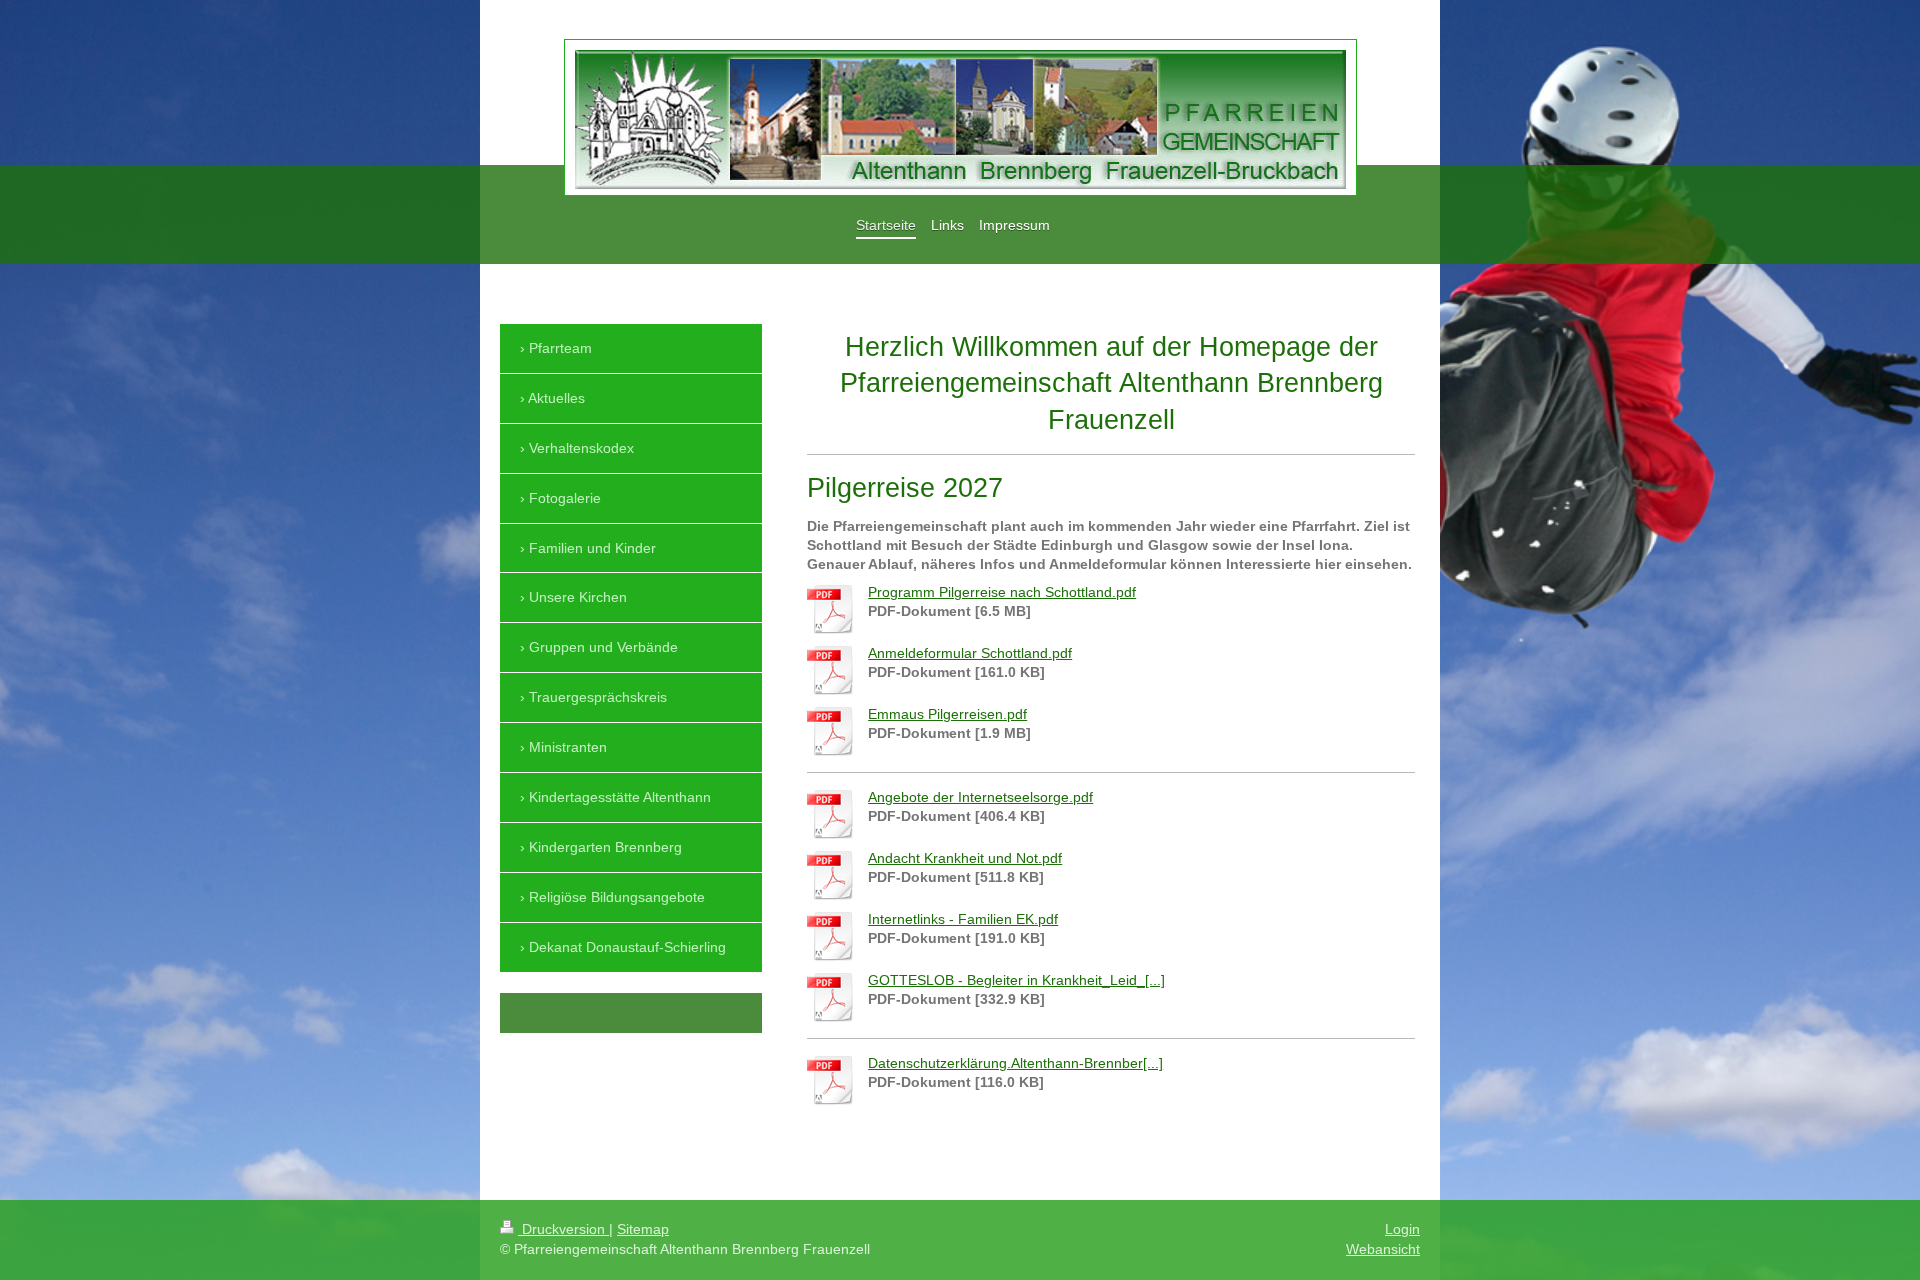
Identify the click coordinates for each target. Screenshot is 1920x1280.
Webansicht (1383, 1249)
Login (1402, 1229)
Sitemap (643, 1229)
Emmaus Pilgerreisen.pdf (947, 714)
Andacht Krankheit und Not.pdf (965, 858)
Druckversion (563, 1229)
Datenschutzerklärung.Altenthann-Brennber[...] (1015, 1063)
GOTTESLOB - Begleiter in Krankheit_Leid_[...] (1016, 980)
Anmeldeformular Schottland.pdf (970, 653)
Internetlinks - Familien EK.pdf (963, 919)
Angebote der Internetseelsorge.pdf (980, 797)
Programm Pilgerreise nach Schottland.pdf (1002, 592)
